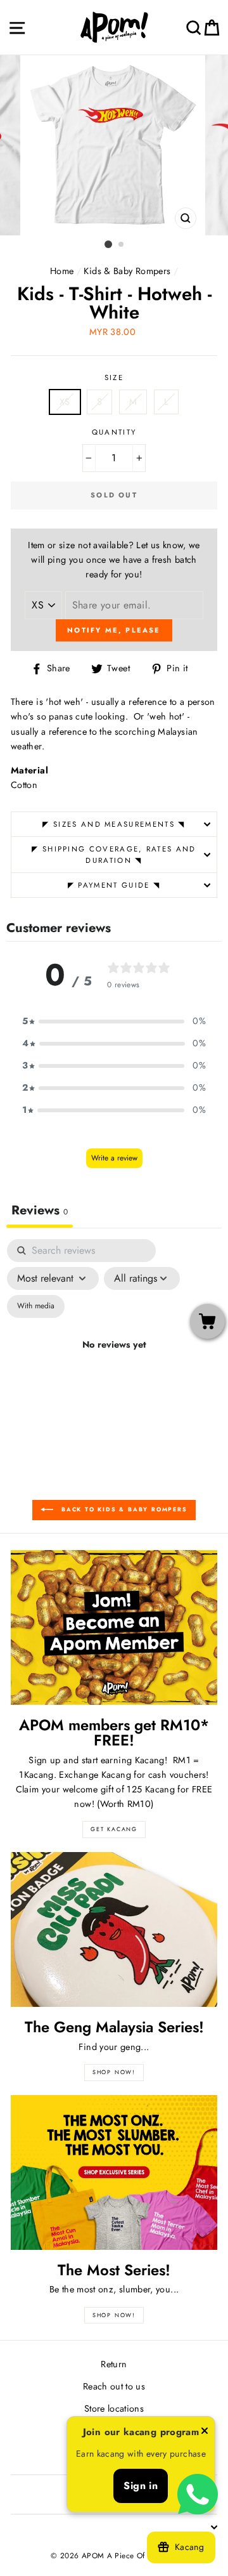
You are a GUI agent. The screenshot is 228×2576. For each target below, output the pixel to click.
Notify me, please (114, 630)
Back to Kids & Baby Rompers (123, 1510)
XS (65, 402)
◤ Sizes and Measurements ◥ (114, 824)
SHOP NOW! (114, 2072)
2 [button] (122, 245)
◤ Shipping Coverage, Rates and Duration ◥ (114, 855)
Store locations (114, 2408)
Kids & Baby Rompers (127, 271)
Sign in (141, 2486)
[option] (114, 145)
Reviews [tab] (40, 1210)
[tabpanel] (114, 1360)
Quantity (114, 432)
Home (62, 271)
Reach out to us (114, 2386)
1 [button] (108, 244)
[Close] (205, 2433)
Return (114, 2364)
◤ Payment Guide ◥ (114, 885)
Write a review (114, 1158)
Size (114, 378)
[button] (114, 1021)
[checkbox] (36, 1306)
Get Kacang (114, 1829)
